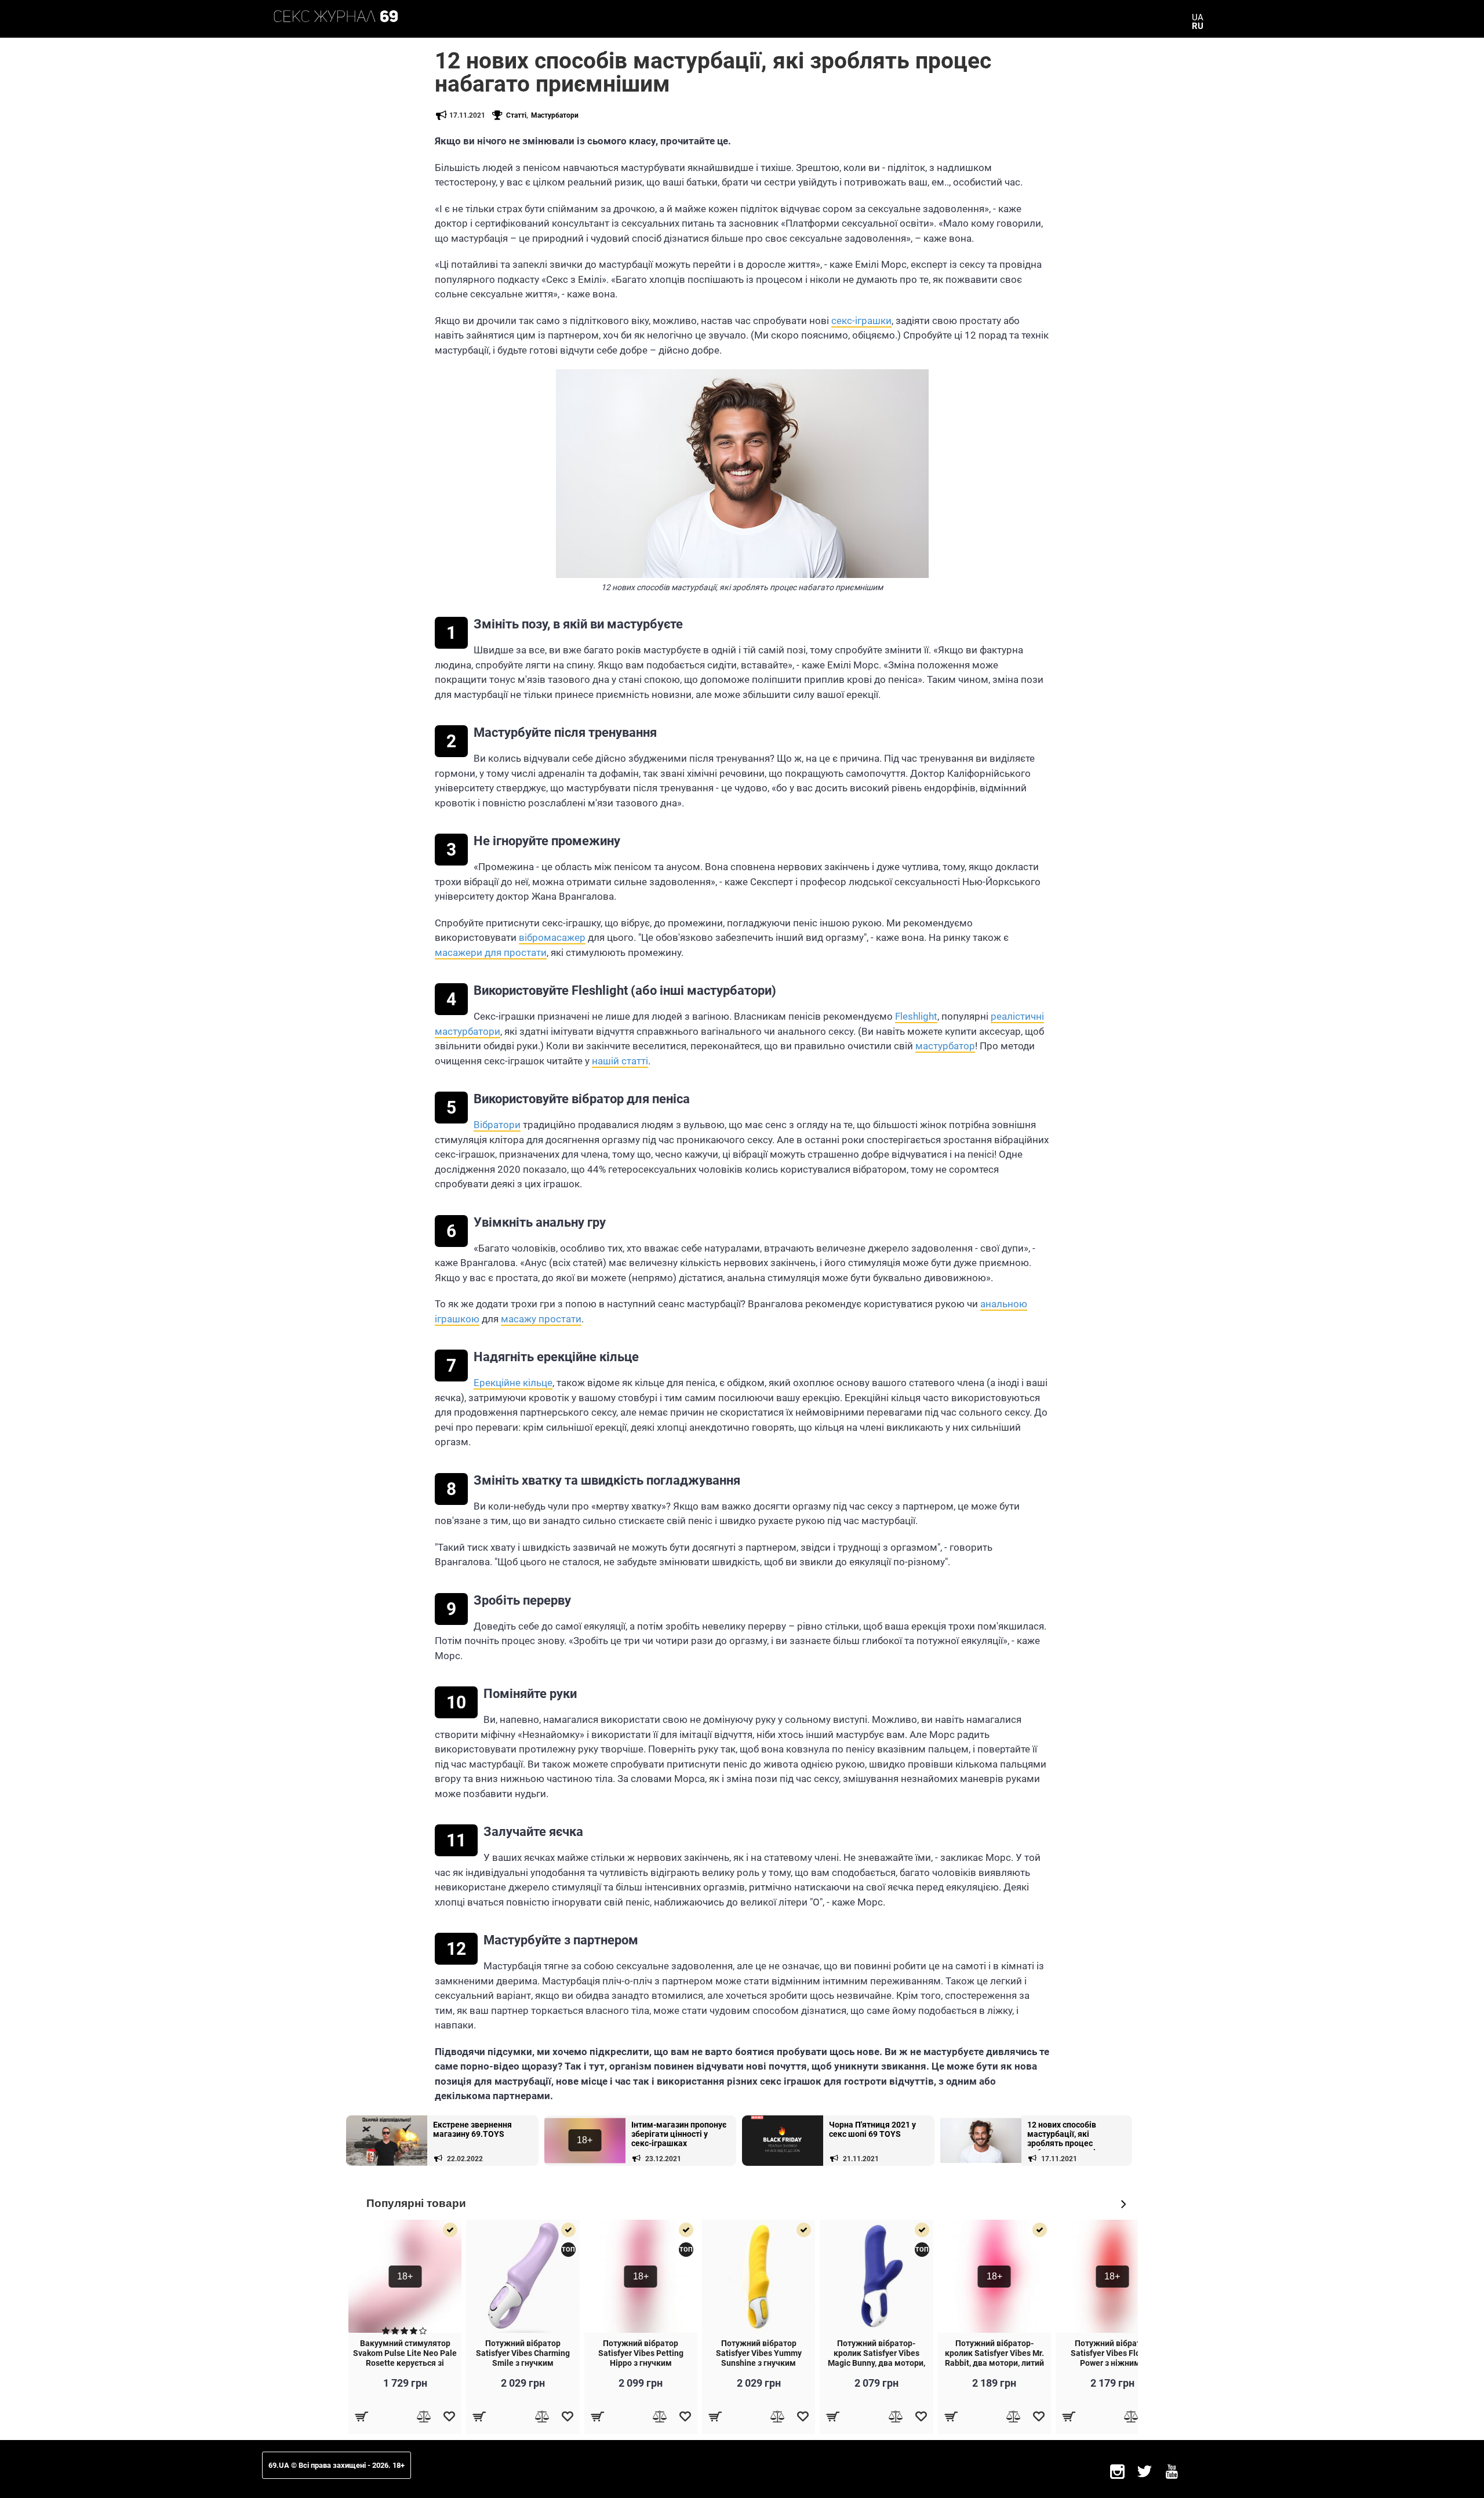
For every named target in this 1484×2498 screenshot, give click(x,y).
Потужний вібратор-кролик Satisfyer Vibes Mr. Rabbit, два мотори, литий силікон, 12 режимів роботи (994, 2363)
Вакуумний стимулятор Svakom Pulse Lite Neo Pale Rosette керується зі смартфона (405, 2358)
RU (1198, 26)
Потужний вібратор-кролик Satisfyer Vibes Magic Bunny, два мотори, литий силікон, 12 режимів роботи (876, 2363)
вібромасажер (552, 937)
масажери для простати (491, 952)
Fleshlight (916, 1016)
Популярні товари (416, 2203)
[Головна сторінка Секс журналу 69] (336, 16)
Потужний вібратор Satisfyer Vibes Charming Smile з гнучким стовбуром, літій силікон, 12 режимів (523, 2363)
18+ (585, 2140)
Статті (516, 115)
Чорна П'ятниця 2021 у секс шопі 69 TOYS (872, 2129)
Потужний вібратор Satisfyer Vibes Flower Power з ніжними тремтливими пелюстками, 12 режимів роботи (1112, 2368)
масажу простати (541, 1319)
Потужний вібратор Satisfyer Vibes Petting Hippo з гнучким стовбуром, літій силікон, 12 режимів (641, 2363)
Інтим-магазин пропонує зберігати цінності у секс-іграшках (679, 2134)
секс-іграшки (861, 321)
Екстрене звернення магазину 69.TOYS (472, 2129)
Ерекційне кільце (513, 1383)
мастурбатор (945, 1046)
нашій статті (620, 1061)
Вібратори (497, 1125)
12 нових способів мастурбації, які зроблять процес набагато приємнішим (1070, 2135)
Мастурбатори (555, 115)
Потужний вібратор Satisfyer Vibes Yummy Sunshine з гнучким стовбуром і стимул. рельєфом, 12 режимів (759, 2363)
